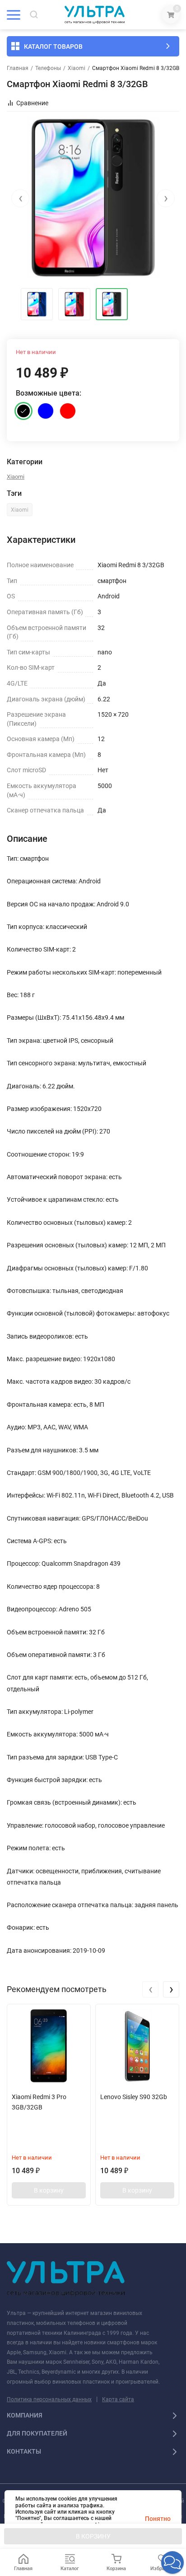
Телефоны (48, 68)
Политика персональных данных (49, 2399)
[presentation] (20, 198)
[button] (172, 2562)
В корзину (49, 2190)
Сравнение (32, 103)
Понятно (158, 2519)
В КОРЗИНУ (93, 2536)
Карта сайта (118, 2399)
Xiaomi (77, 68)
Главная (18, 68)
